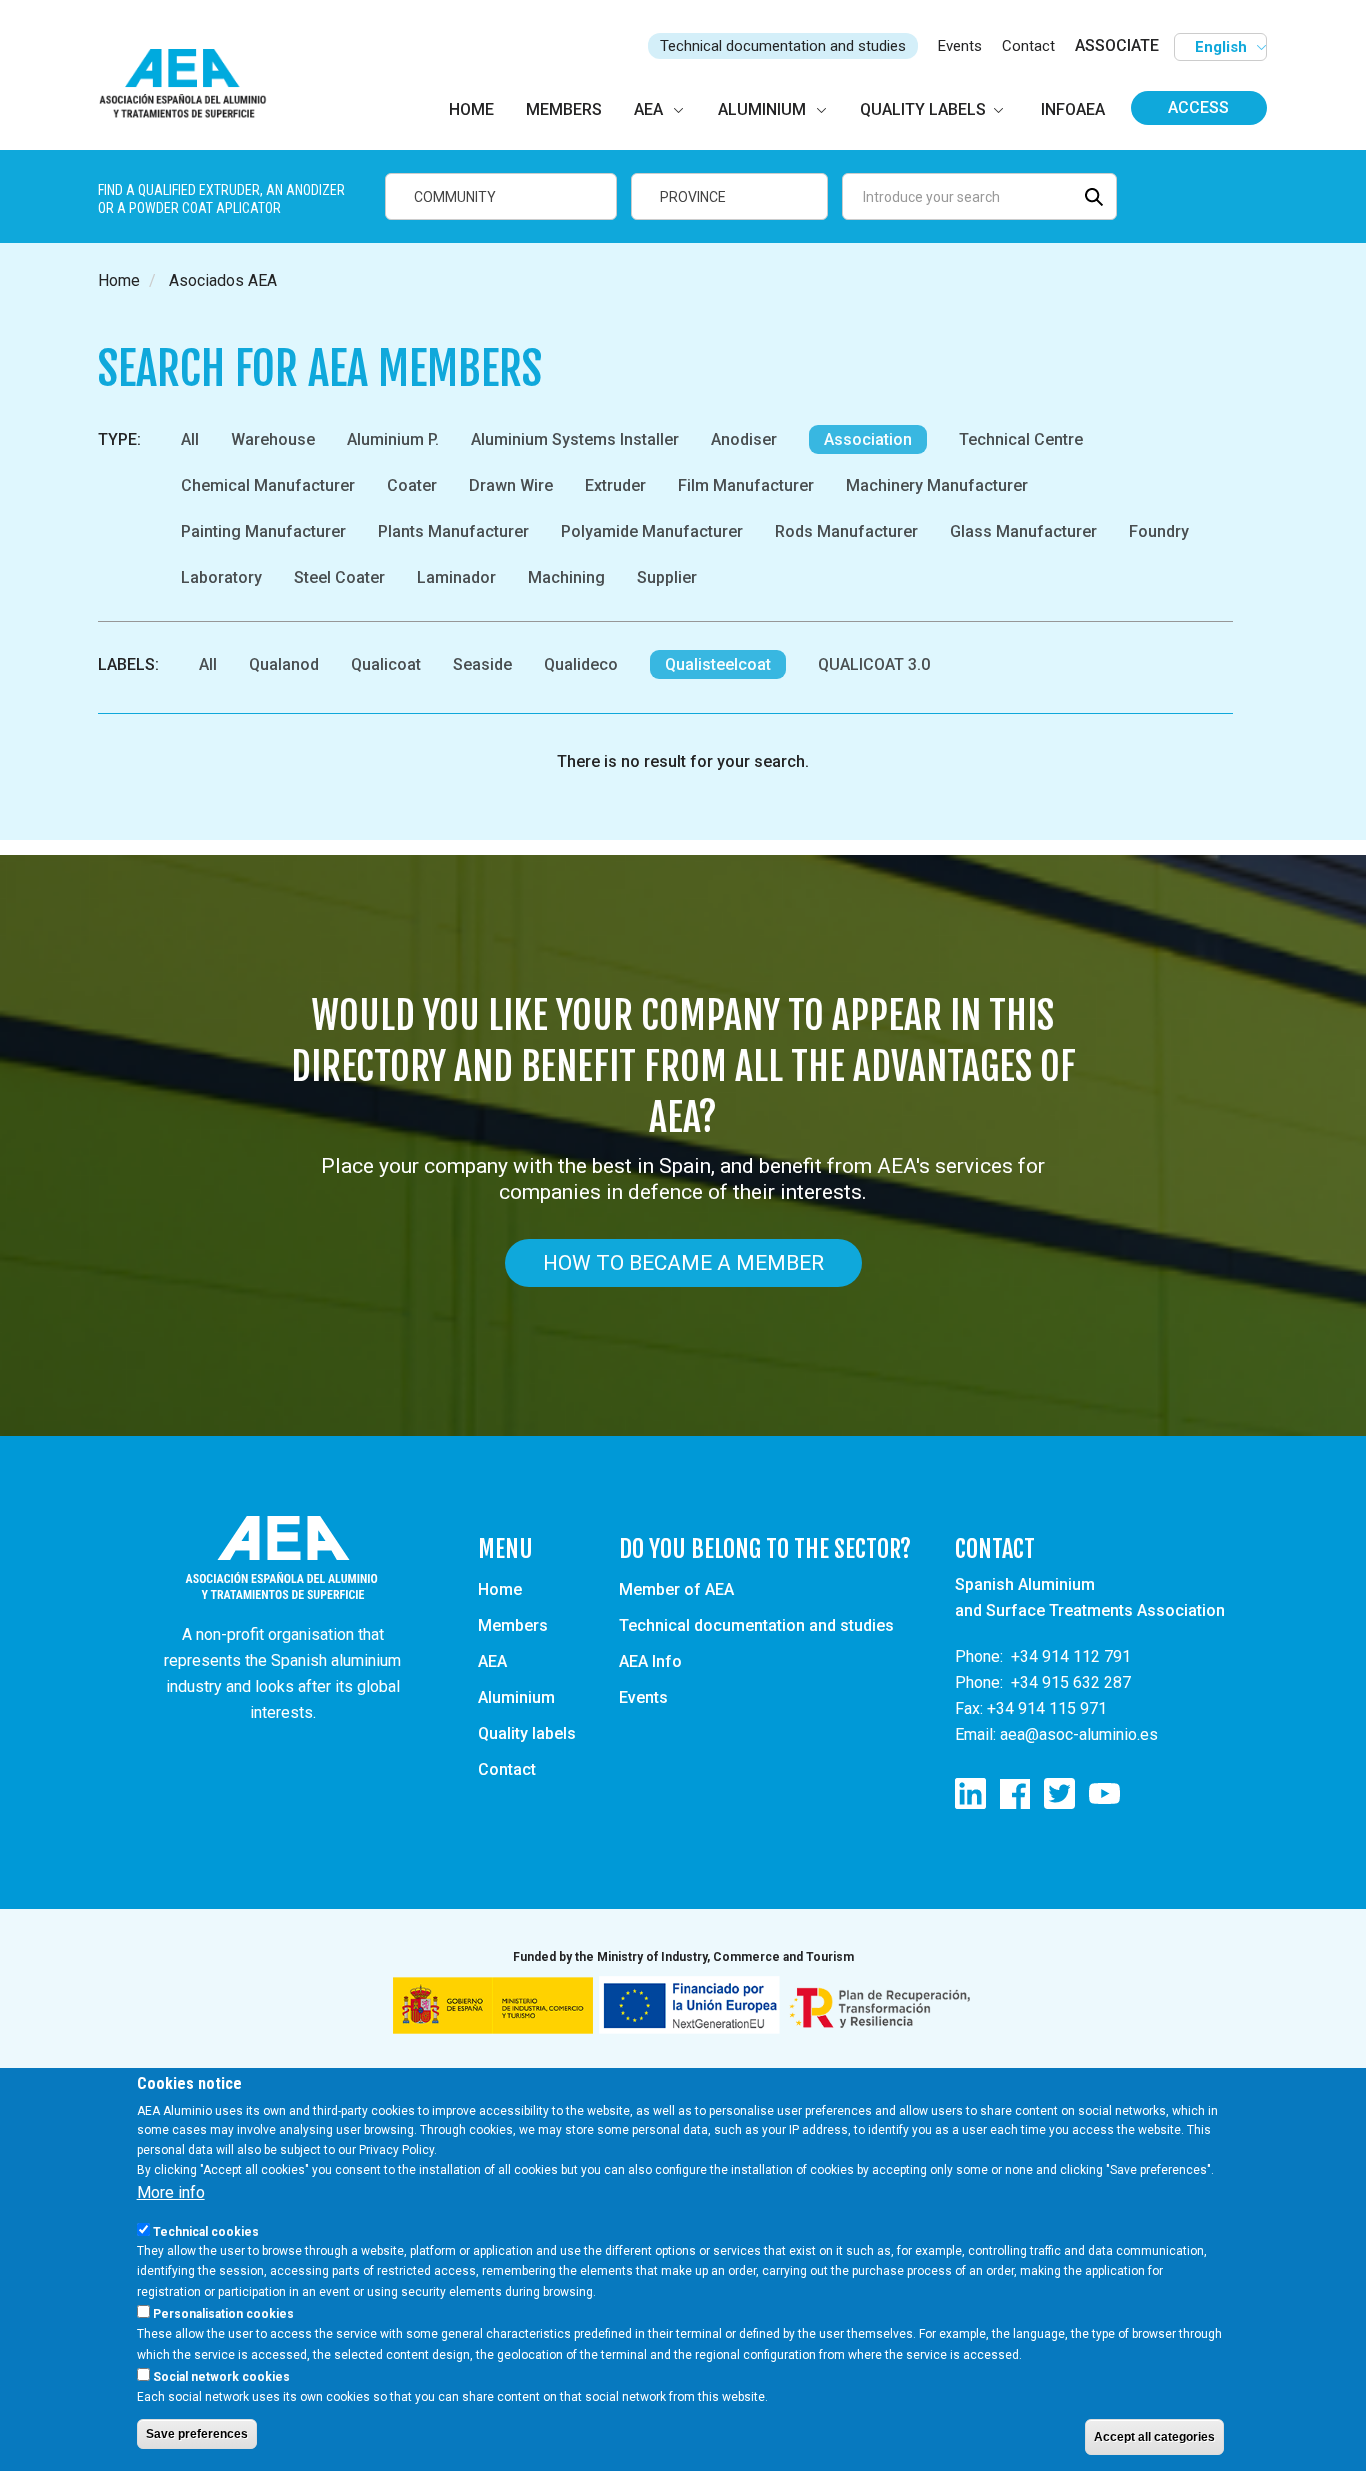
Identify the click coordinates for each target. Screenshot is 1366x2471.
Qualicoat (386, 664)
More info (171, 2192)
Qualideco (581, 664)
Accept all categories (1154, 2437)
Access (1198, 107)
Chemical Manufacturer (268, 485)
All (190, 439)
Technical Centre (1021, 439)
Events (960, 46)
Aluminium (516, 1697)
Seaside (482, 664)
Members (513, 1625)
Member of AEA (676, 1589)
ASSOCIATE (1117, 45)
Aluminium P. (393, 439)
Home (119, 280)
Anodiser (744, 439)
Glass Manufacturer (1023, 531)
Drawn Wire (511, 485)
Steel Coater (339, 577)
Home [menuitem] (471, 109)
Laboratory (221, 577)
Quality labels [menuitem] (923, 109)
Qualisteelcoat (718, 664)
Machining (566, 577)
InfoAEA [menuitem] (1073, 109)
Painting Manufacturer (263, 531)
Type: (119, 439)
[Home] (191, 84)
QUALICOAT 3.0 (874, 664)
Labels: (128, 664)
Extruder (615, 485)
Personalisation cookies (223, 2314)
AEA (492, 1661)
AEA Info (650, 1661)
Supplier (667, 577)
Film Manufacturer (746, 485)
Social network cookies (221, 2377)
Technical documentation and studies (783, 46)
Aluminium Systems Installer (575, 439)
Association (868, 439)
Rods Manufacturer (846, 531)
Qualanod (284, 664)
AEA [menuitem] (648, 109)
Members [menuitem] (564, 109)
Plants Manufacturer (453, 531)
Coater (412, 485)
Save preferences (197, 2434)
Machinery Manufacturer (937, 485)
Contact (1028, 46)
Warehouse (273, 439)
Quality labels (527, 1733)
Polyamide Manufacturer (652, 531)
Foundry (1159, 531)
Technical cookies (206, 2231)
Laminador (456, 577)
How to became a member (683, 1263)
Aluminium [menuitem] (762, 109)
